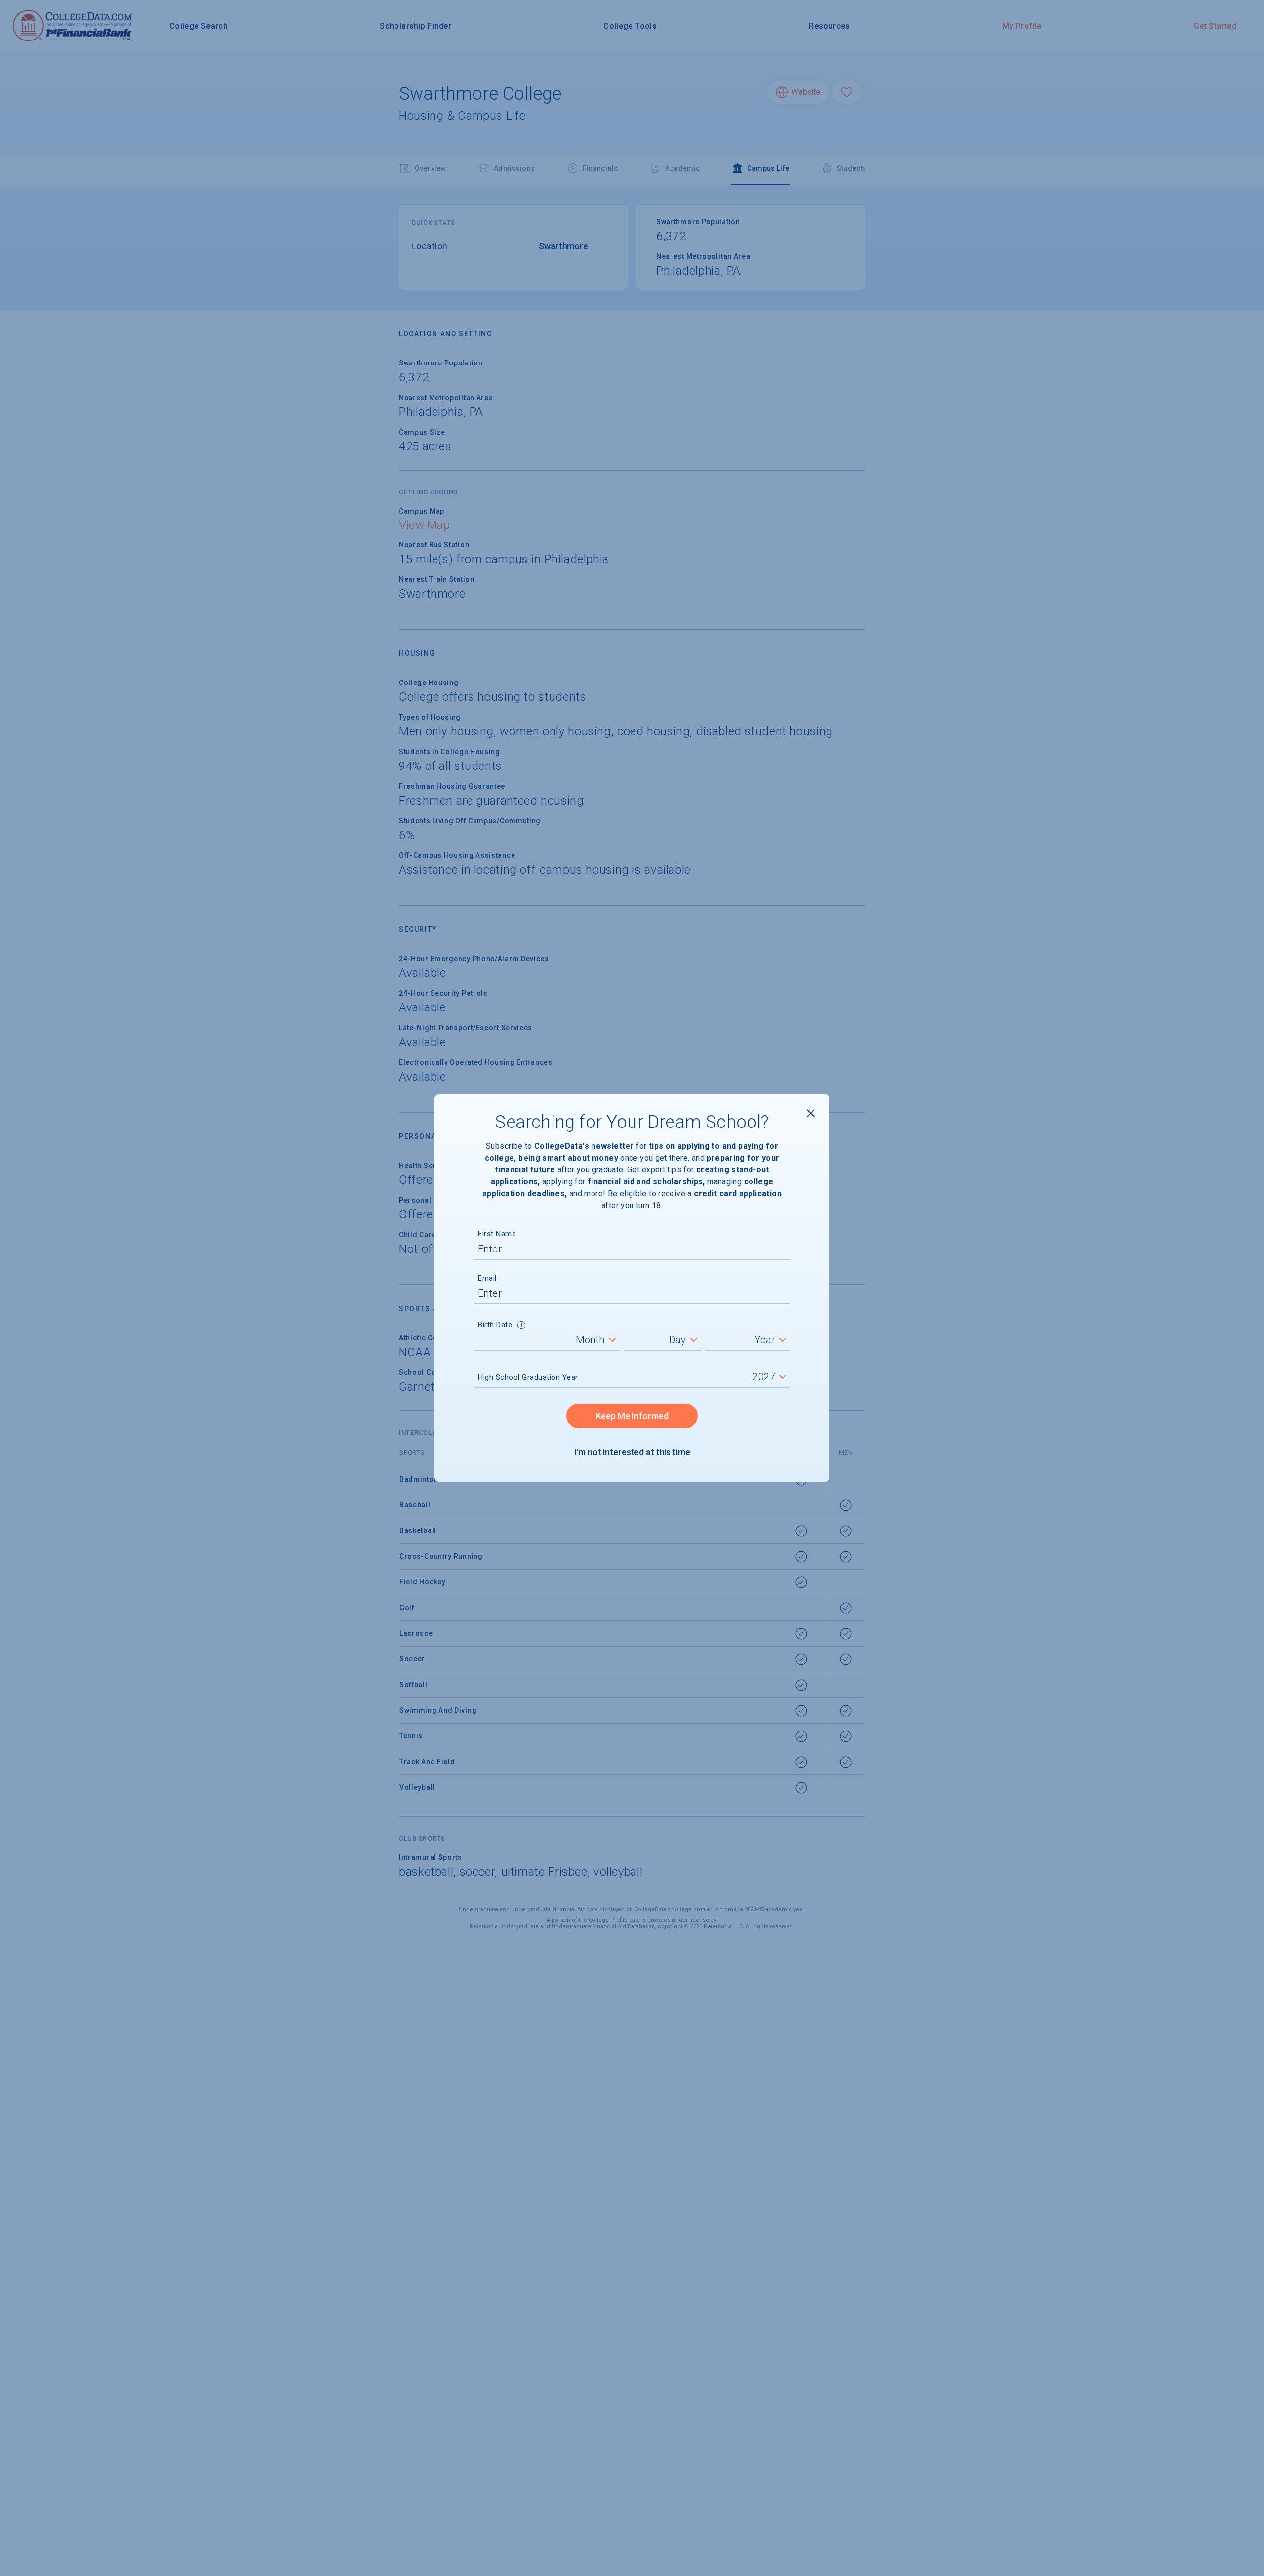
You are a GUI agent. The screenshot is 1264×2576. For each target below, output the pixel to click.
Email (487, 1278)
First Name (497, 1234)
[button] (522, 1326)
